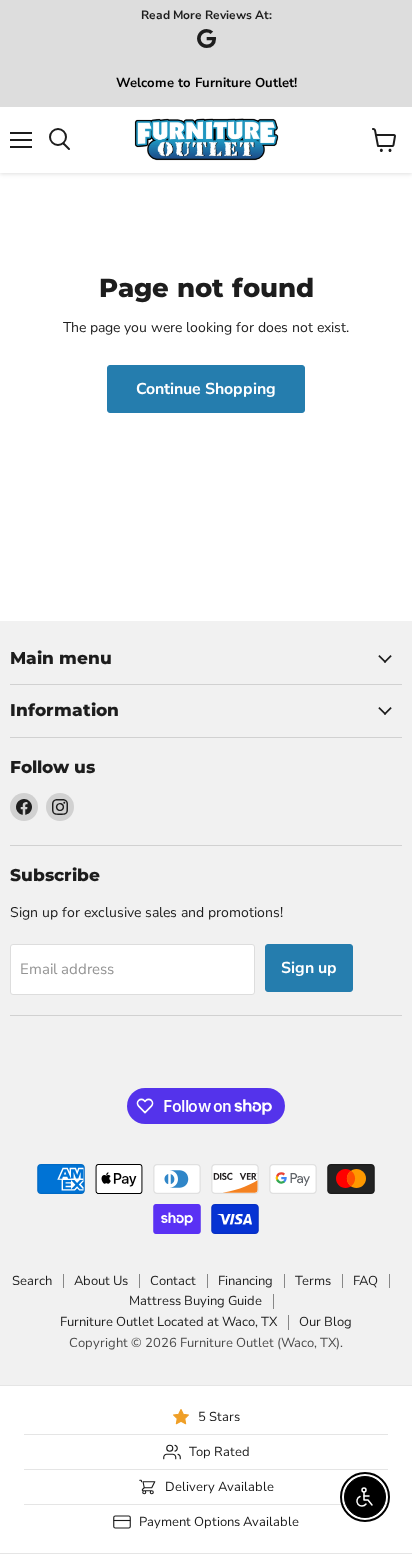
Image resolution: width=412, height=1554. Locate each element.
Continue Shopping (206, 389)
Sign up (309, 968)
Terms (313, 1281)
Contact (173, 1281)
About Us (101, 1281)
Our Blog (325, 1322)
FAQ (365, 1281)
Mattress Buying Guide (195, 1301)
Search (32, 1281)
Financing (245, 1281)
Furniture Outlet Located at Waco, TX (168, 1322)
